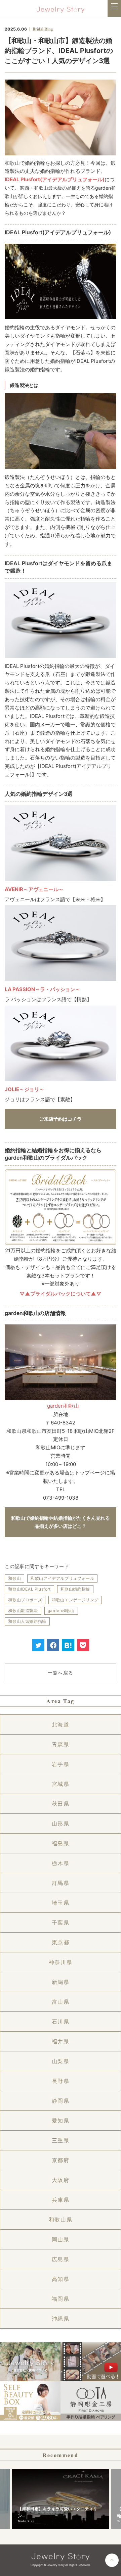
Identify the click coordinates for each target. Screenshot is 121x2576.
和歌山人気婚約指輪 (27, 1621)
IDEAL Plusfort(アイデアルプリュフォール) (55, 179)
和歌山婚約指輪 (75, 1589)
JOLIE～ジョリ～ (25, 1089)
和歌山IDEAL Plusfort (29, 1589)
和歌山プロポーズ (25, 1600)
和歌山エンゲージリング (75, 1600)
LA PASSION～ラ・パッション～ (43, 989)
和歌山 (14, 1578)
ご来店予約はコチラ (61, 1119)
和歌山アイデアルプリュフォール (62, 1578)
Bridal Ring (43, 29)
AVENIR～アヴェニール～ (34, 889)
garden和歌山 (63, 1406)
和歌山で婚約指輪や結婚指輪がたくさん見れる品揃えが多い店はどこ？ (61, 1522)
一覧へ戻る (61, 1673)
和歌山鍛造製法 (23, 1611)
